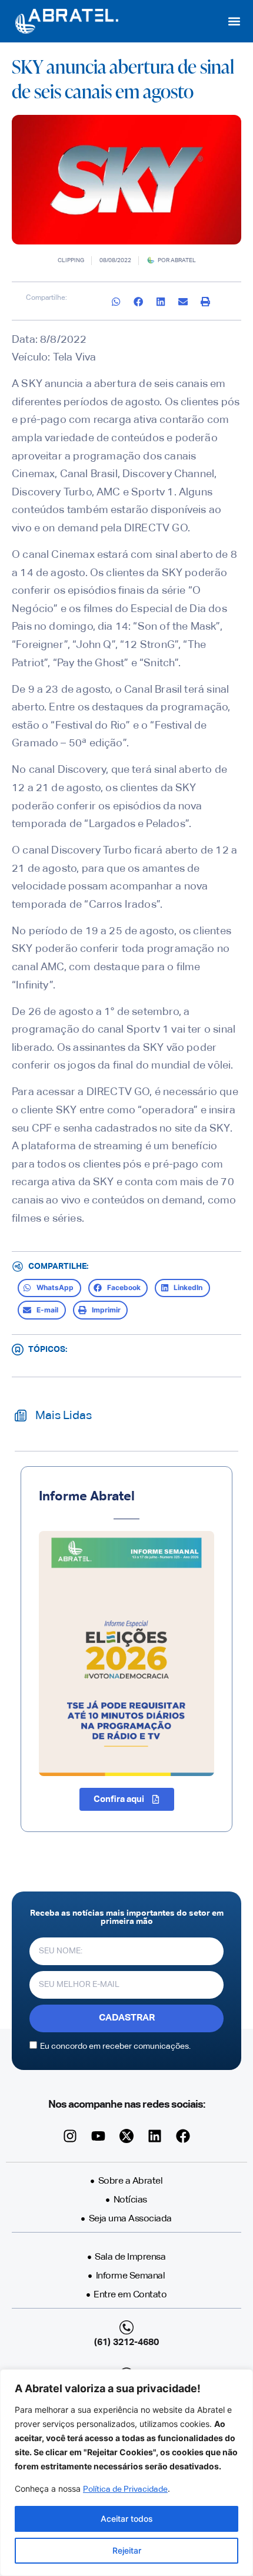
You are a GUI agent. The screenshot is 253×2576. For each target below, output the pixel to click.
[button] (234, 22)
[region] (126, 2473)
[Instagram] (70, 2136)
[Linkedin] (155, 2136)
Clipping (71, 260)
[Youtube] (98, 2136)
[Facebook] (183, 2136)
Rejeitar (127, 2550)
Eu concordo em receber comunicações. (115, 2046)
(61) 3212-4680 (126, 2343)
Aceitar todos (127, 2519)
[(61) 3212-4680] (126, 2327)
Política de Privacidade (125, 2489)
